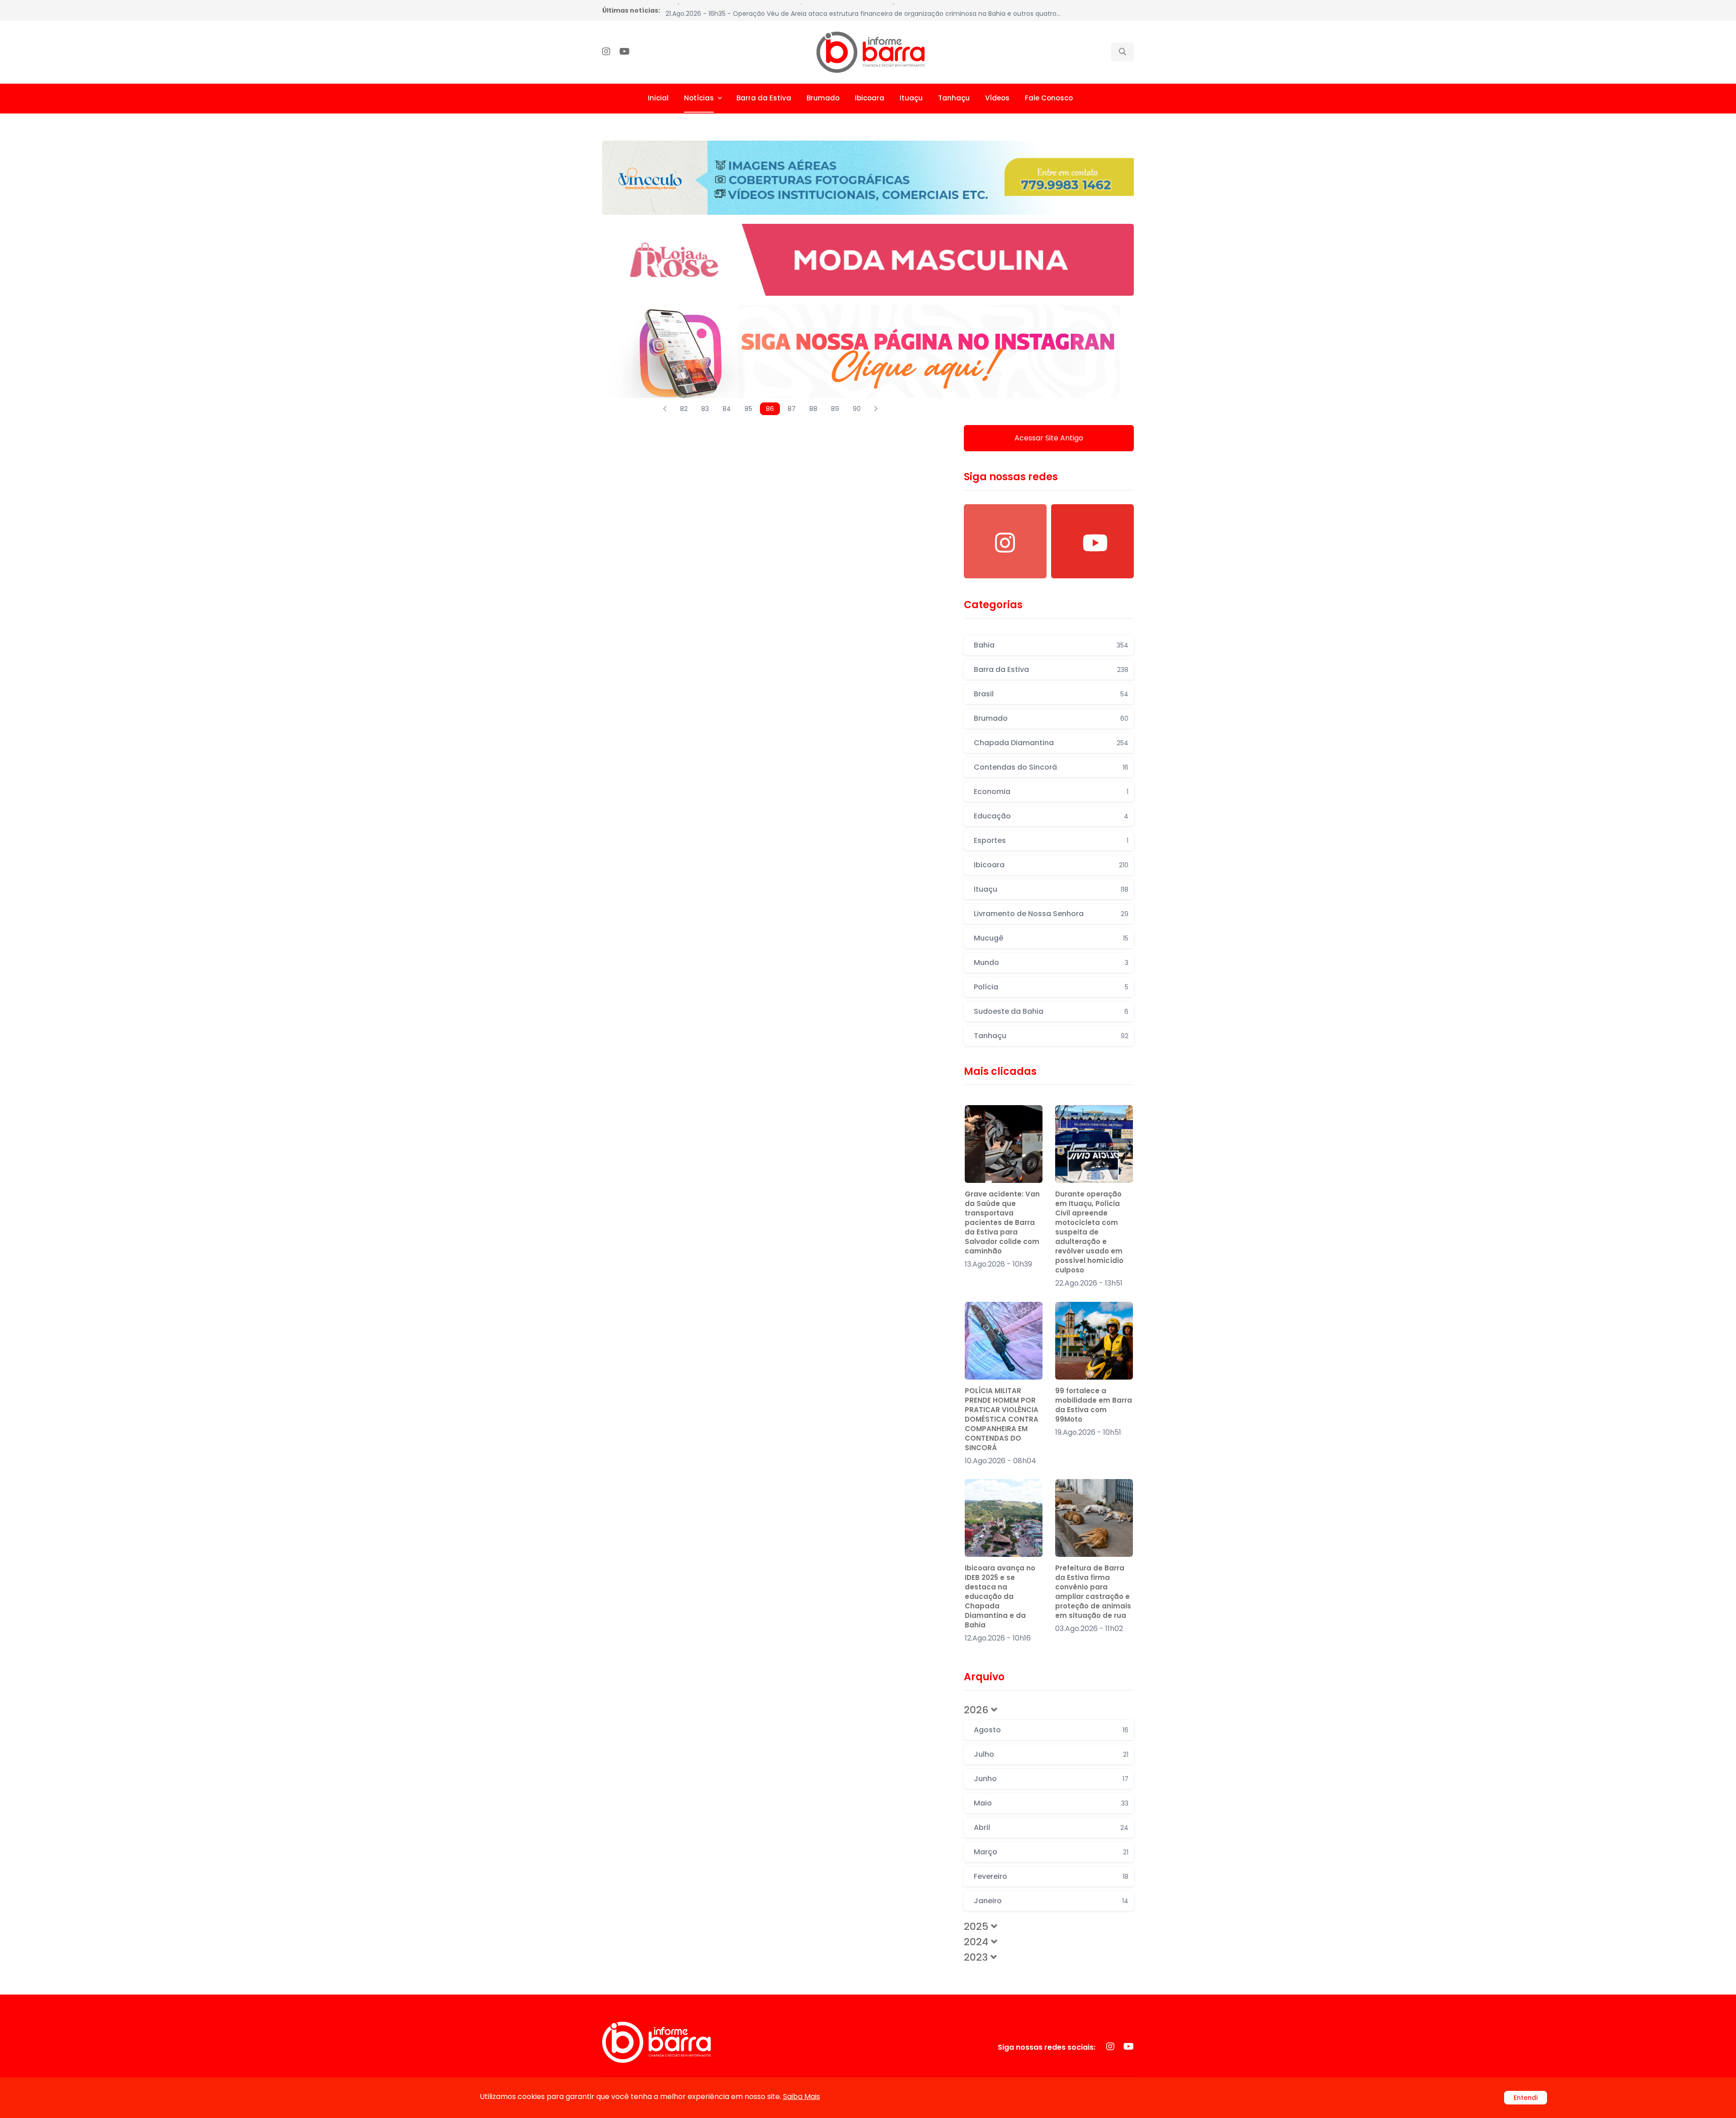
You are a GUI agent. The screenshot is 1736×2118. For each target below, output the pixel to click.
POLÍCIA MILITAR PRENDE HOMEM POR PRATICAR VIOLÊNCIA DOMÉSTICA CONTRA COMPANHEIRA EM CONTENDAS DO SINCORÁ (1002, 1419)
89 (835, 409)
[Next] (876, 409)
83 (705, 409)
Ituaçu (911, 98)
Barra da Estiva (764, 98)
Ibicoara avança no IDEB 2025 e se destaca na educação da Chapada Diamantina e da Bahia (1000, 1596)
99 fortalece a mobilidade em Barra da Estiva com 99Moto (1094, 1405)
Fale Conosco (1049, 98)
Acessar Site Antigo (1049, 438)
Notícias (699, 98)
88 (813, 409)
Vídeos (997, 98)
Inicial (658, 98)
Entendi (1526, 2098)
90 (857, 409)
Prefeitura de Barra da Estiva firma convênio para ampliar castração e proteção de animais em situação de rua (1093, 1592)
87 (792, 409)
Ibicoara (870, 98)
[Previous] (665, 409)
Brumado (823, 98)
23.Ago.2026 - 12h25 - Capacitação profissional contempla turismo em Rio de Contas (800, 10)
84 (727, 409)
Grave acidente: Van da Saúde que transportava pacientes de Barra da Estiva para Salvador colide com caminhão (1002, 1222)
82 (684, 409)
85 (748, 409)
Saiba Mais (802, 2097)
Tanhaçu (954, 98)
